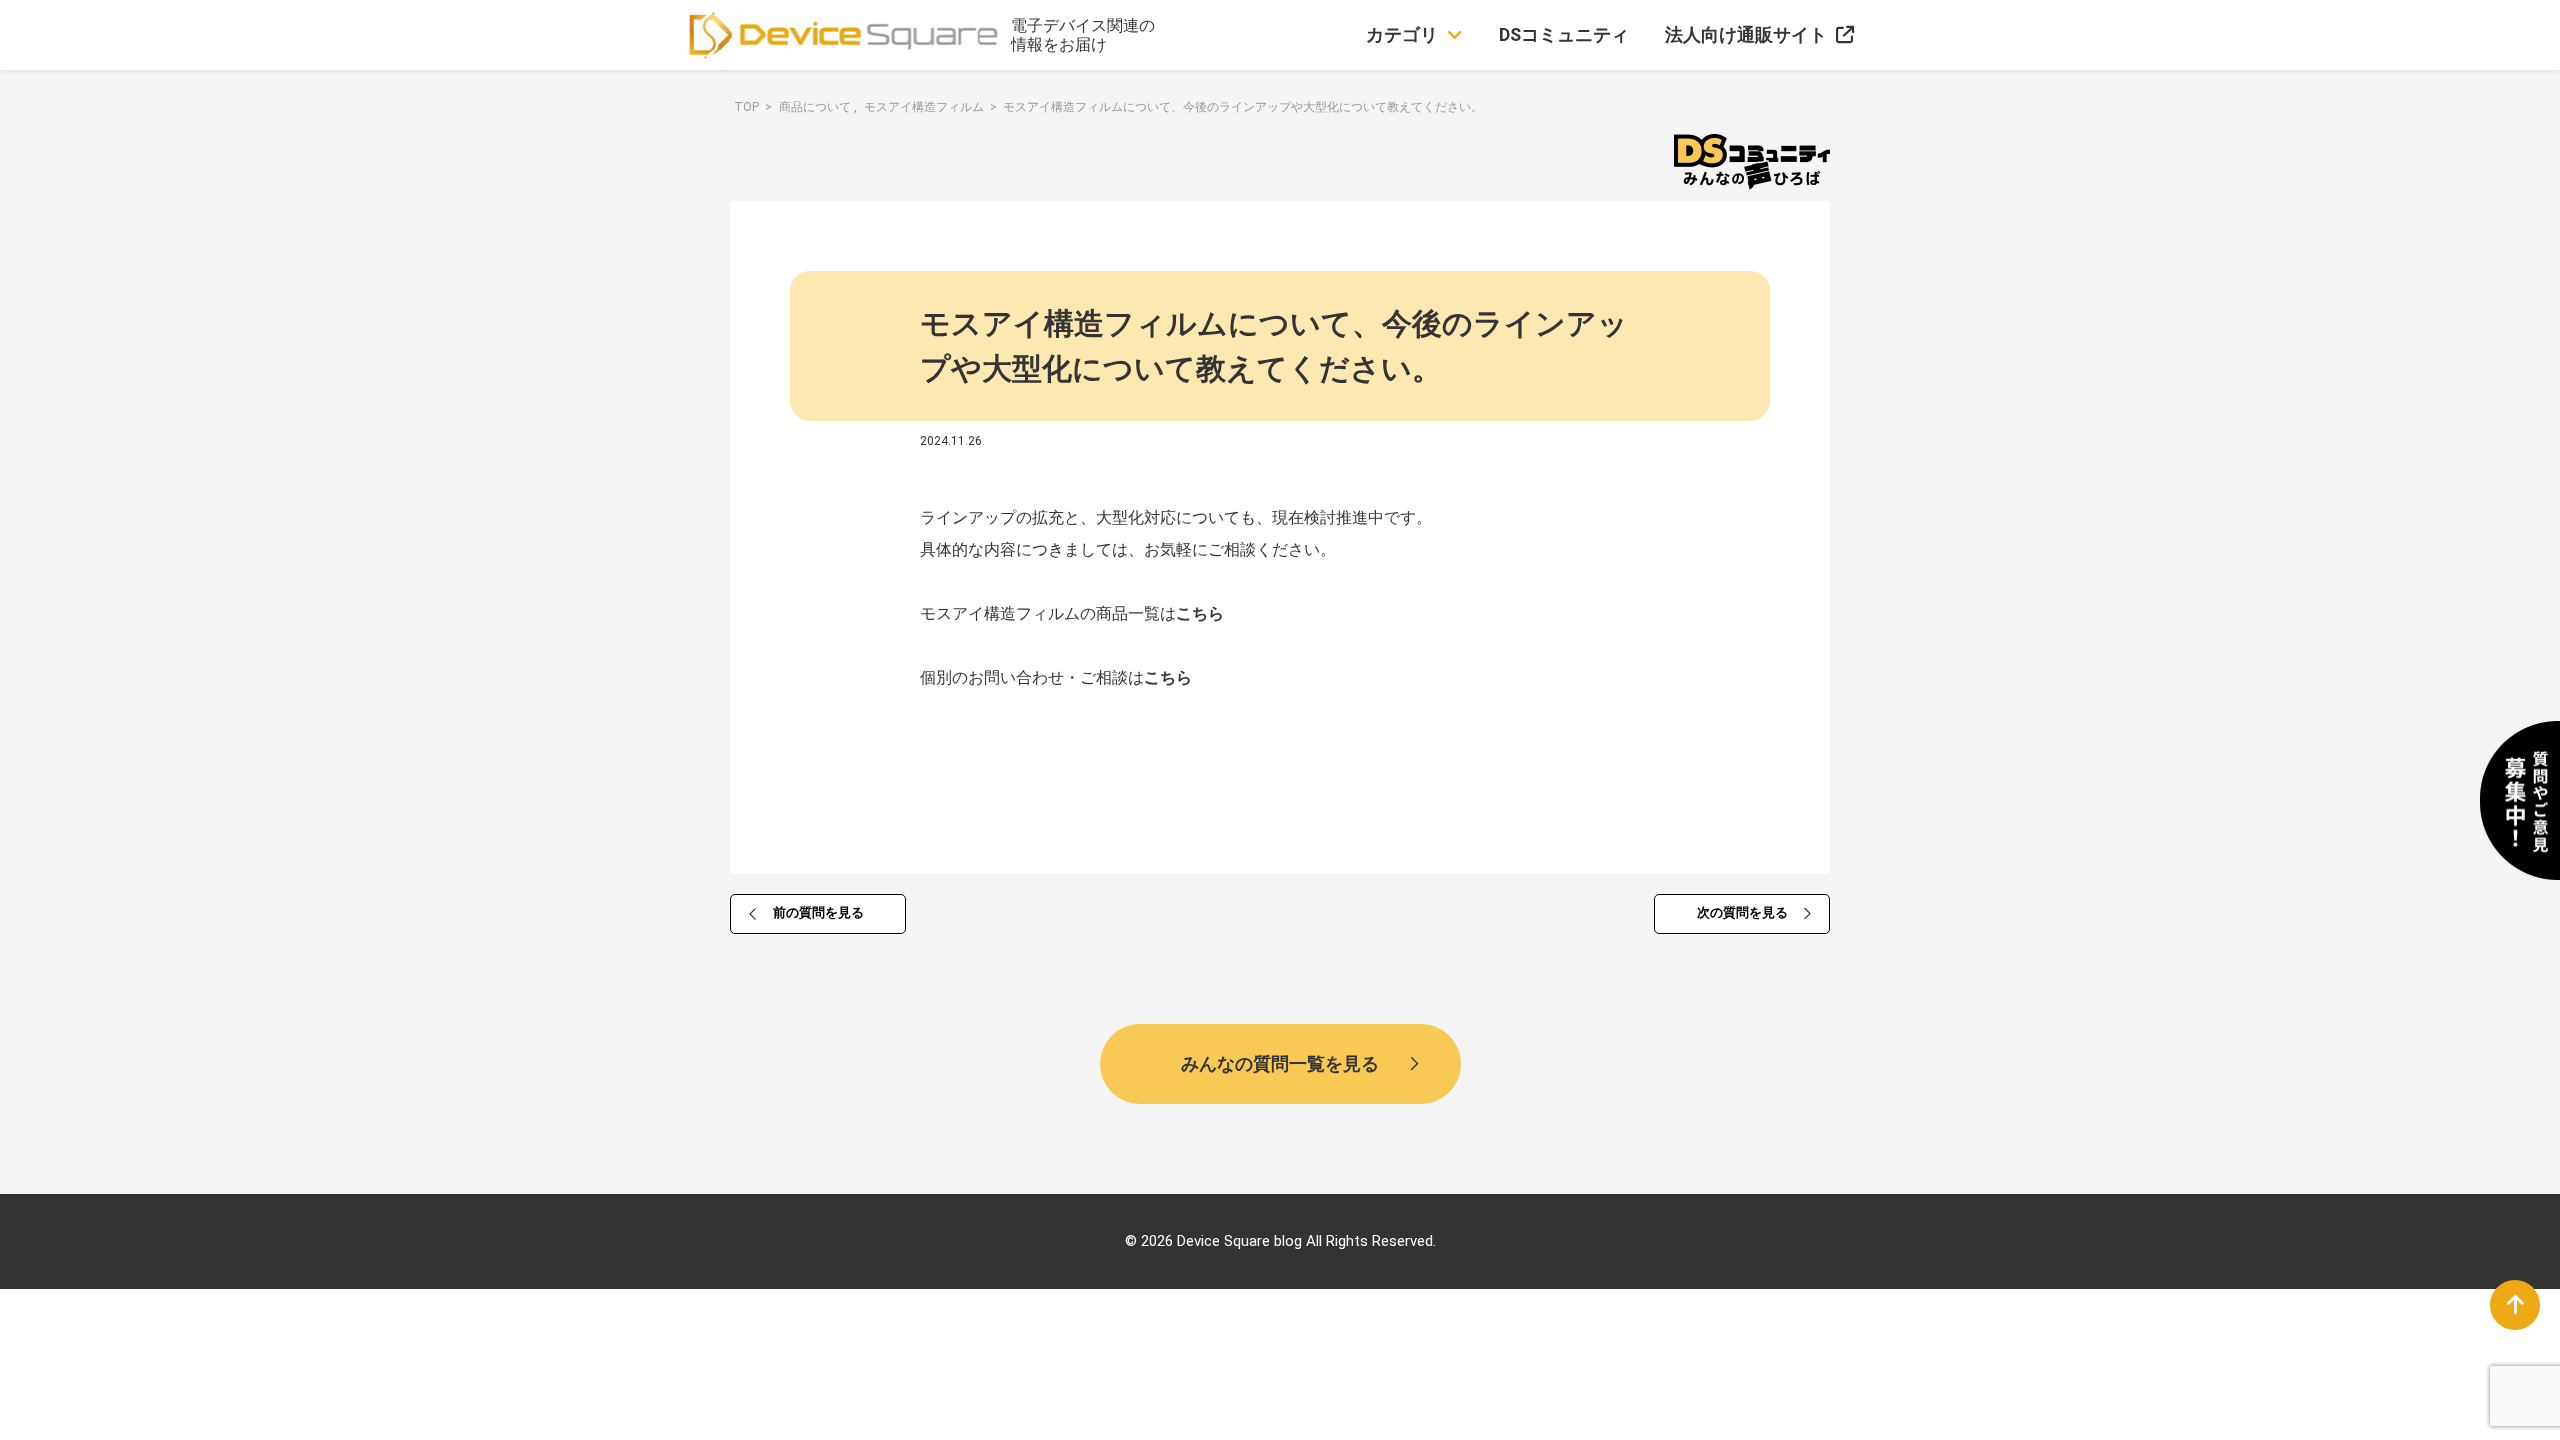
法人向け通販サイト (1746, 34)
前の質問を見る (818, 912)
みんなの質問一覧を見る (1280, 1063)
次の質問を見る (1742, 912)
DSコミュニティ (1564, 34)
